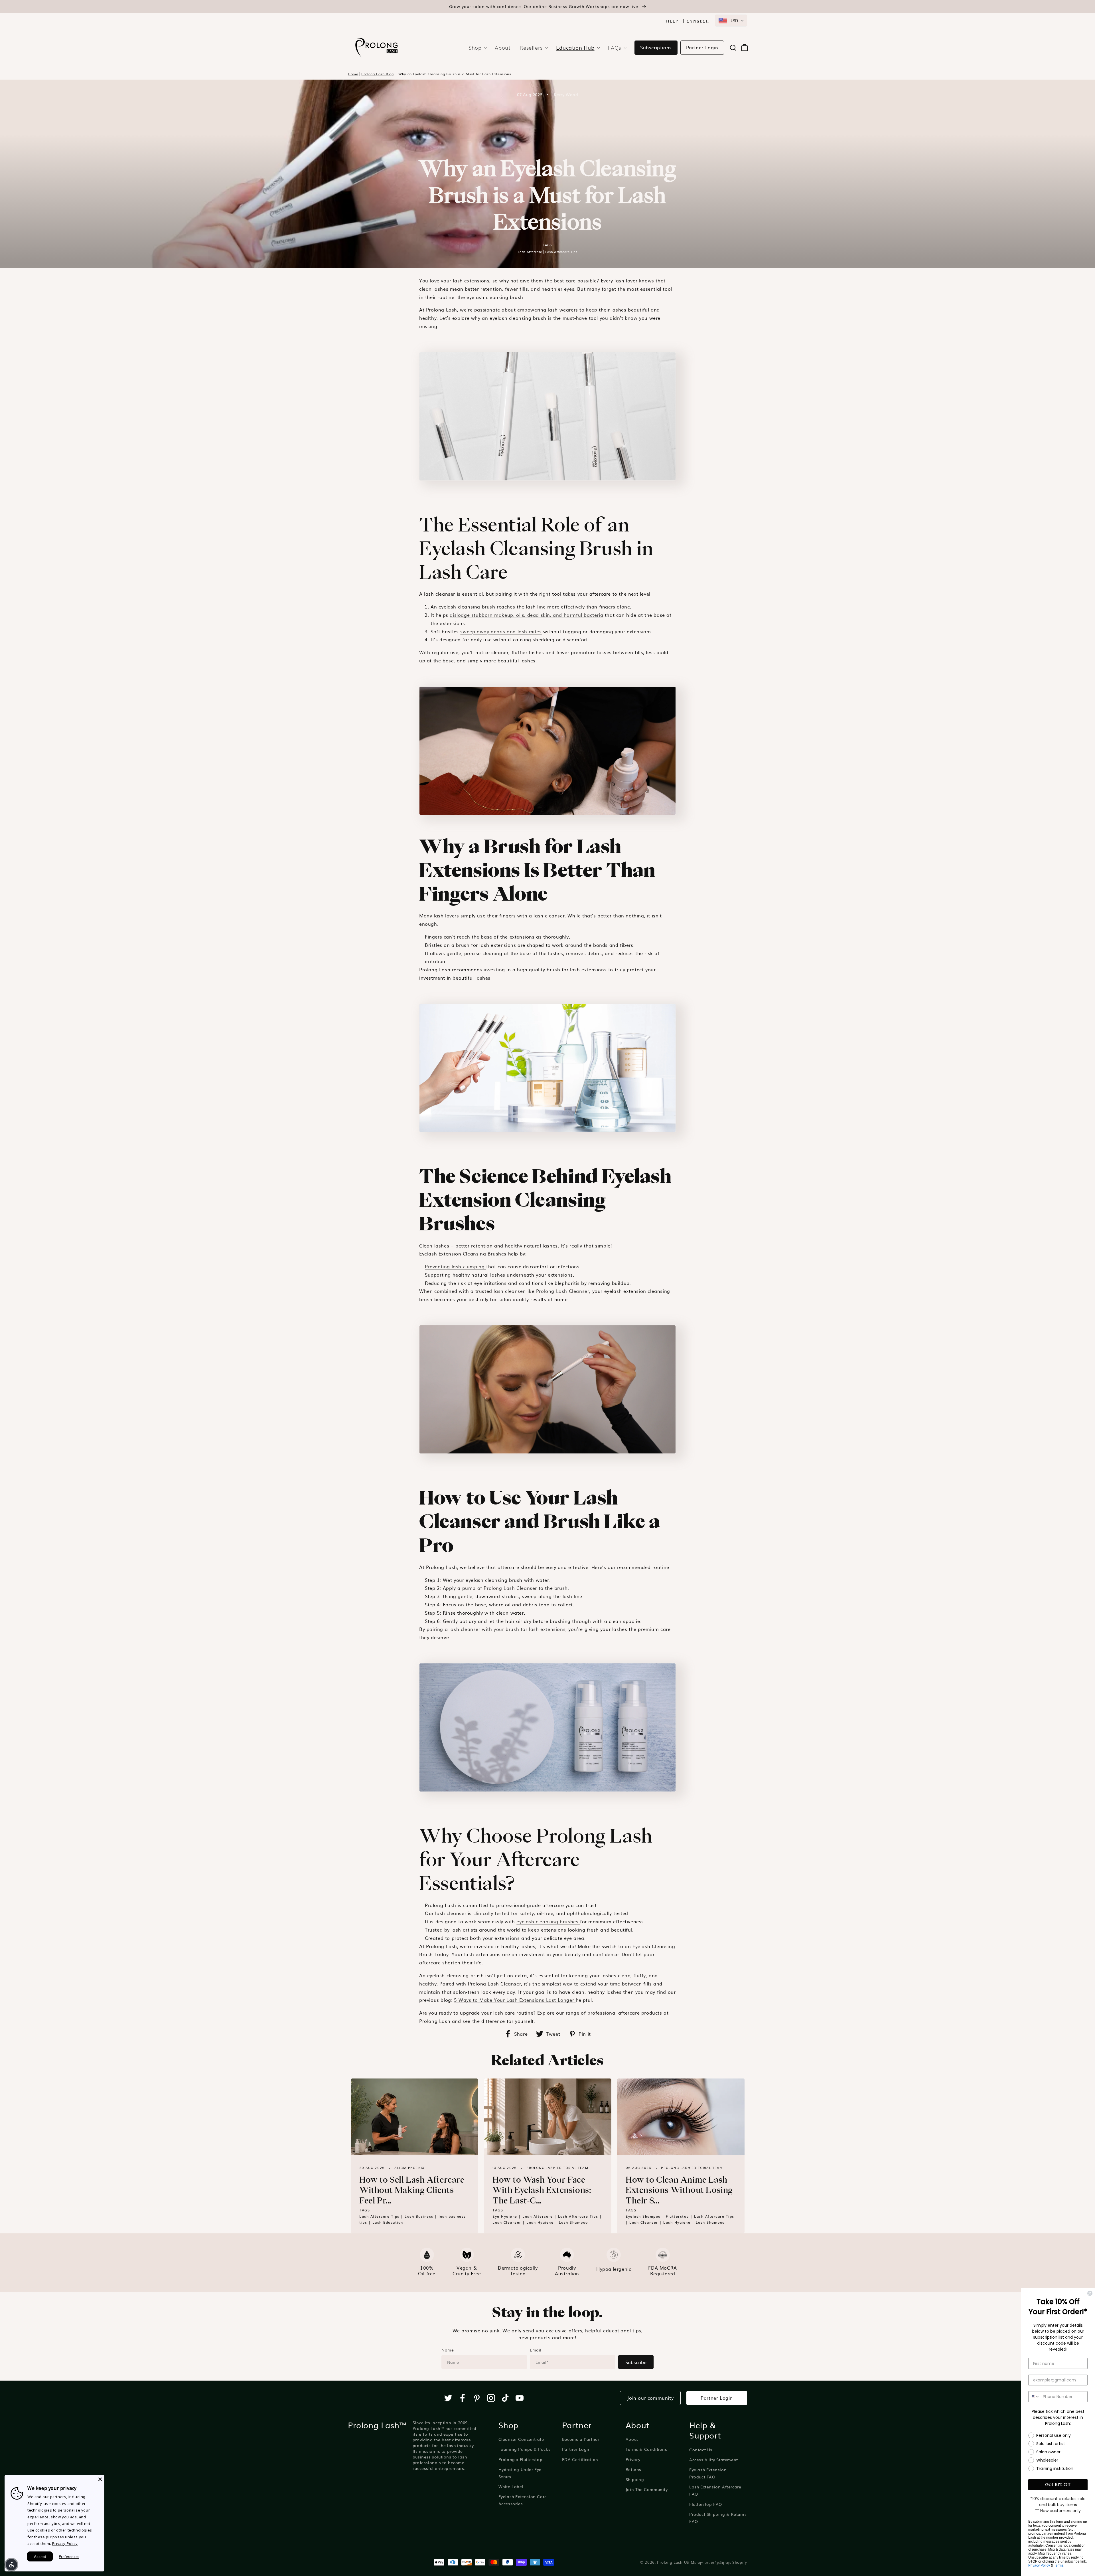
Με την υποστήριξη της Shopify (719, 2562)
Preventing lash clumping (456, 1266)
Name (448, 2350)
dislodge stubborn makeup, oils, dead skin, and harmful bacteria (526, 615)
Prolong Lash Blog (377, 74)
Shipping (635, 2479)
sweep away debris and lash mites (501, 631)
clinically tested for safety (504, 1913)
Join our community (650, 2398)
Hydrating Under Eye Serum (520, 2473)
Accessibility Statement (714, 2460)
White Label (511, 2486)
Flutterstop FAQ (706, 2504)
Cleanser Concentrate (521, 2439)
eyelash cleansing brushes (548, 1921)
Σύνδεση (698, 21)
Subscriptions (656, 47)
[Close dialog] (1090, 2293)
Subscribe (636, 2362)
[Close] (100, 2479)
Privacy (633, 2459)
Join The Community (647, 2489)
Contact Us (701, 2450)
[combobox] (731, 21)
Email (536, 2350)
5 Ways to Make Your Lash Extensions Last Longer (515, 2000)
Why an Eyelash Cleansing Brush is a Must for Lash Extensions (455, 74)
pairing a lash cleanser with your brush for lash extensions (496, 1629)
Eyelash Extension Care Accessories (523, 2500)
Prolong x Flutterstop (521, 2459)
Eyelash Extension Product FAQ (708, 2473)
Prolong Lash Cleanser (563, 1291)
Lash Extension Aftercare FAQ (715, 2490)
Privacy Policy (1039, 2565)
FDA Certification (580, 2459)
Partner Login (702, 47)
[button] (476, 47)
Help (672, 21)
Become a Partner (581, 2439)
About (632, 2439)
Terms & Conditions (646, 2449)
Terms (1059, 2565)
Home (353, 74)
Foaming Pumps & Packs (525, 2449)
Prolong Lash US (673, 2562)
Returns (633, 2469)
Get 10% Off (1058, 2485)
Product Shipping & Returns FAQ (718, 2518)
